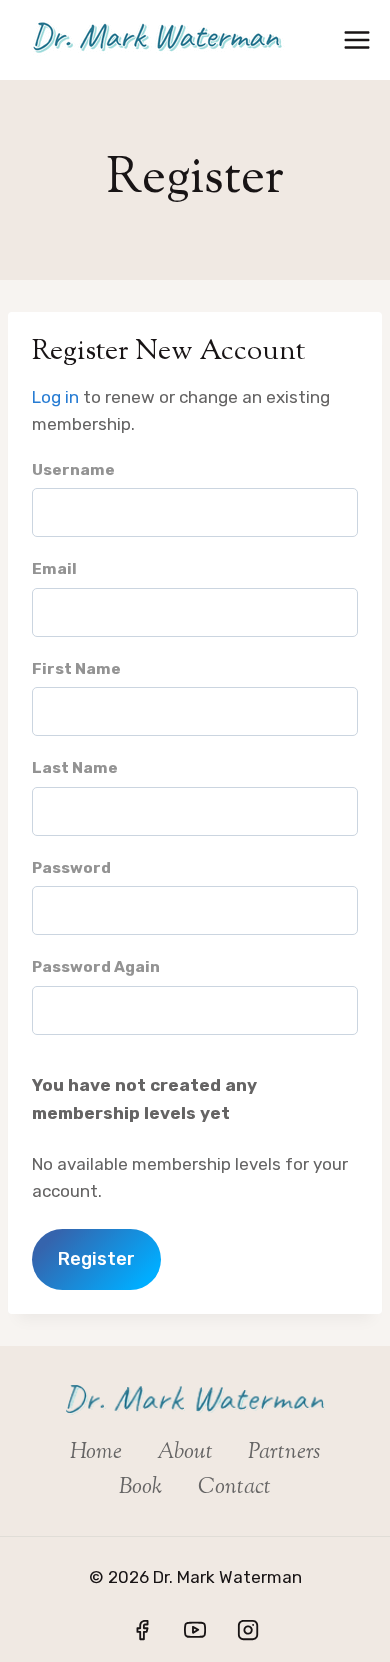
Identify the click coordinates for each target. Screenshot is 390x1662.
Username (73, 470)
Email (54, 569)
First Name (76, 669)
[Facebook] (142, 1630)
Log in (55, 397)
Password (71, 868)
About (185, 1453)
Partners (284, 1453)
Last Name (75, 768)
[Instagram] (248, 1630)
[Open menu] (357, 39)
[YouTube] (195, 1630)
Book (140, 1488)
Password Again (96, 967)
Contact (234, 1488)
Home (96, 1453)
